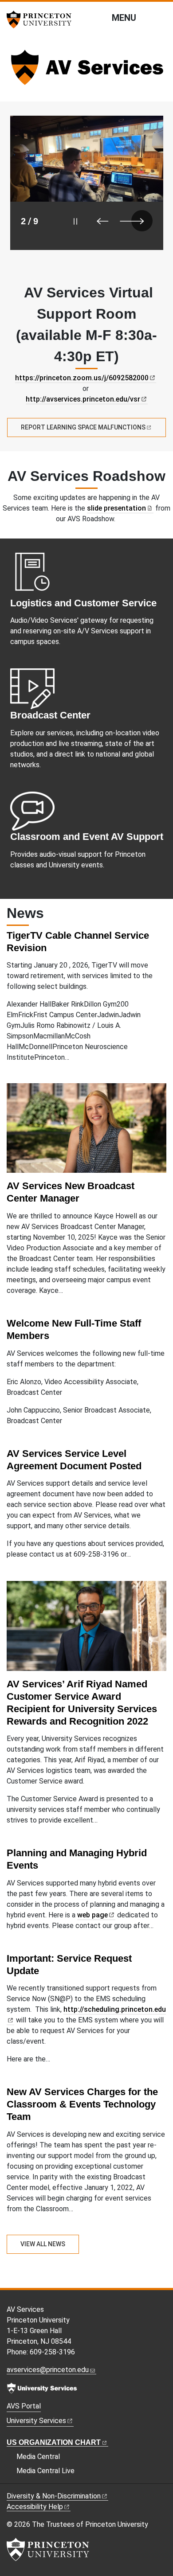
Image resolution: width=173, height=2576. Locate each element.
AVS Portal (24, 2406)
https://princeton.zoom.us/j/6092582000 (82, 378)
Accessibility (35, 2507)
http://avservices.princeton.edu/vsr (83, 399)
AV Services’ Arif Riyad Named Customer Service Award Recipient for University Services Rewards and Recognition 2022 (82, 1703)
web (92, 1915)
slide (116, 508)
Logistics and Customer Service (83, 603)
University (36, 2421)
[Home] (86, 71)
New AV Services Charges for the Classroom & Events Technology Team (82, 2104)
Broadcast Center (50, 715)
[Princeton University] (42, 20)
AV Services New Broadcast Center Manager (71, 1192)
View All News (43, 2244)
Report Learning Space (83, 427)
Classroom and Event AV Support (87, 837)
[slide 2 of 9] (87, 183)
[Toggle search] (161, 17)
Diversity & (54, 2496)
